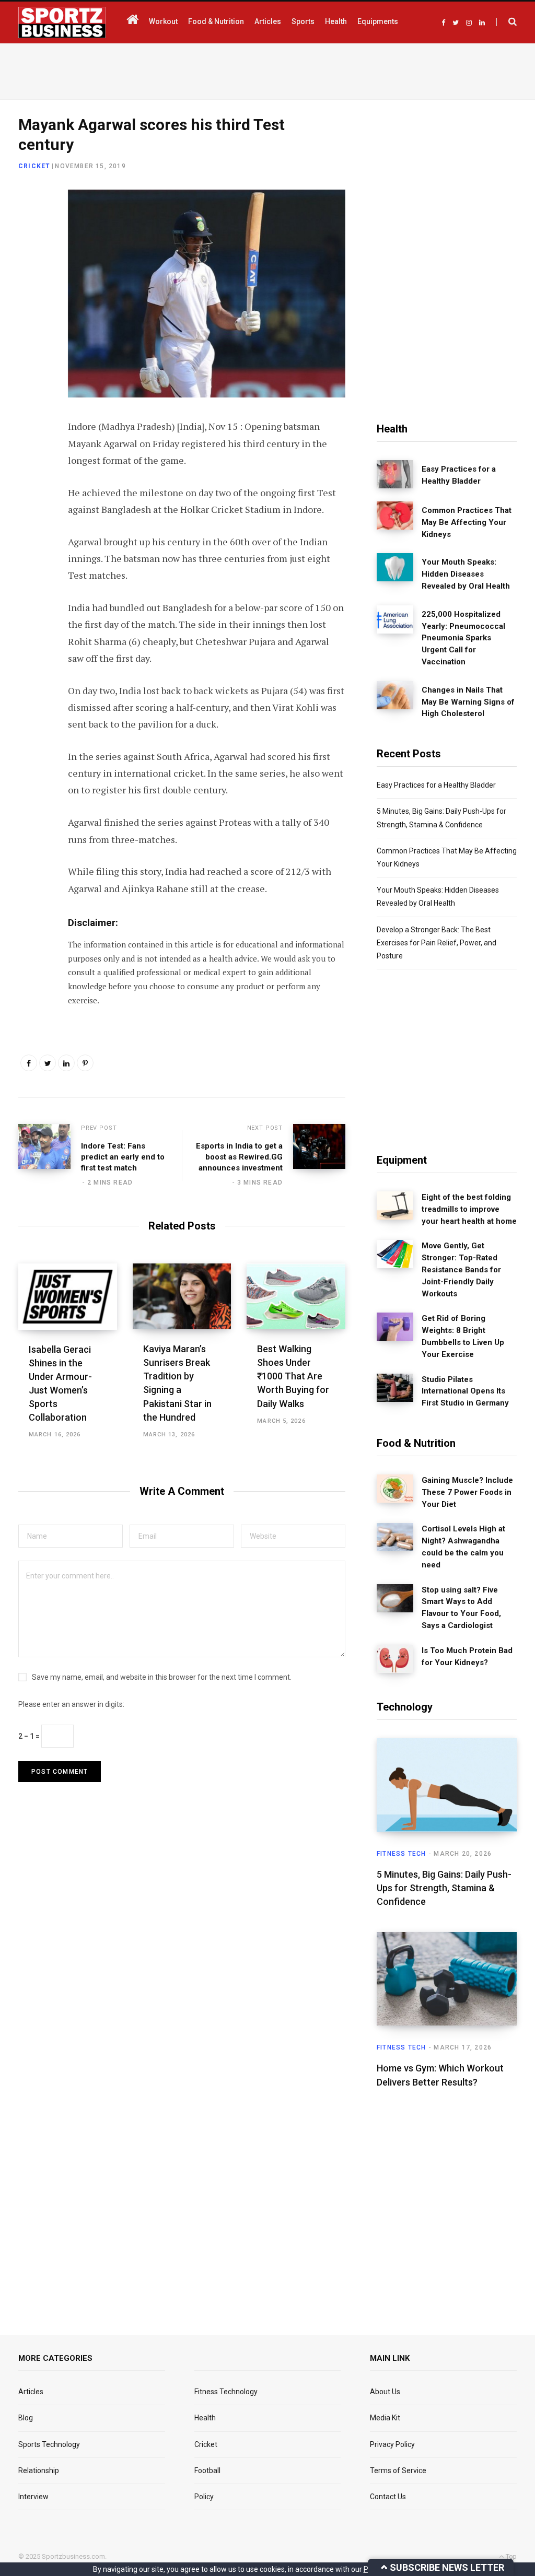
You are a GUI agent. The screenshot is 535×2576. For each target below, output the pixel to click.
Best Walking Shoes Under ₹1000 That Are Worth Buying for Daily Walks (293, 1376)
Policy (204, 2497)
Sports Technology (49, 2444)
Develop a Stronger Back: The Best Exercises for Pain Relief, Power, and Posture (437, 943)
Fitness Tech (401, 1854)
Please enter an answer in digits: (71, 1704)
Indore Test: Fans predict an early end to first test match (123, 1157)
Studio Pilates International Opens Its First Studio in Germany (465, 1391)
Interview (33, 2497)
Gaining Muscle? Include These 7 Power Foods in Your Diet (467, 1492)
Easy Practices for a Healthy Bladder (459, 475)
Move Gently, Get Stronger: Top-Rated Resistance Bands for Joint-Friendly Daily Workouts (461, 1269)
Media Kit (385, 2418)
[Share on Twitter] (29, 256)
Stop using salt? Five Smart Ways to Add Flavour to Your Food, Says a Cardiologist (461, 1608)
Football (207, 2470)
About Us (385, 2392)
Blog (26, 2418)
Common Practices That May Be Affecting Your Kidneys (467, 522)
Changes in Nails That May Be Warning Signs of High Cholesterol (468, 702)
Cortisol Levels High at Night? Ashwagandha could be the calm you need (463, 1547)
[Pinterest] (85, 1063)
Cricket (34, 166)
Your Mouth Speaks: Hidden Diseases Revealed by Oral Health (466, 574)
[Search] (507, 22)
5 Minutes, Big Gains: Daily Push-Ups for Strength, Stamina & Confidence (444, 1888)
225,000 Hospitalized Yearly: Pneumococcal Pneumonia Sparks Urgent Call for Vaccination (463, 638)
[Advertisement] (267, 69)
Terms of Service (398, 2470)
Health (205, 2418)
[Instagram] (29, 339)
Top (510, 2556)
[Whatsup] (29, 312)
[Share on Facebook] (29, 229)
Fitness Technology (226, 2392)
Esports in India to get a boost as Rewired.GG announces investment (239, 1157)
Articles (31, 2392)
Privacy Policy (392, 2444)
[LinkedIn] (29, 284)
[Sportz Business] (62, 22)
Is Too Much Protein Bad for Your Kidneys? (467, 1656)
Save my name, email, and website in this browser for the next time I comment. (162, 1677)
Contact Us (388, 2497)
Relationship (39, 2470)
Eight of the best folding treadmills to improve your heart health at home (469, 1209)
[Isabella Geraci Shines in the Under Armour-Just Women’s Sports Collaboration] (68, 1296)
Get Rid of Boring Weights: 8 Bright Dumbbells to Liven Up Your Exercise (463, 1336)
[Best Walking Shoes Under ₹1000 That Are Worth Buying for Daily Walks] (296, 1296)
